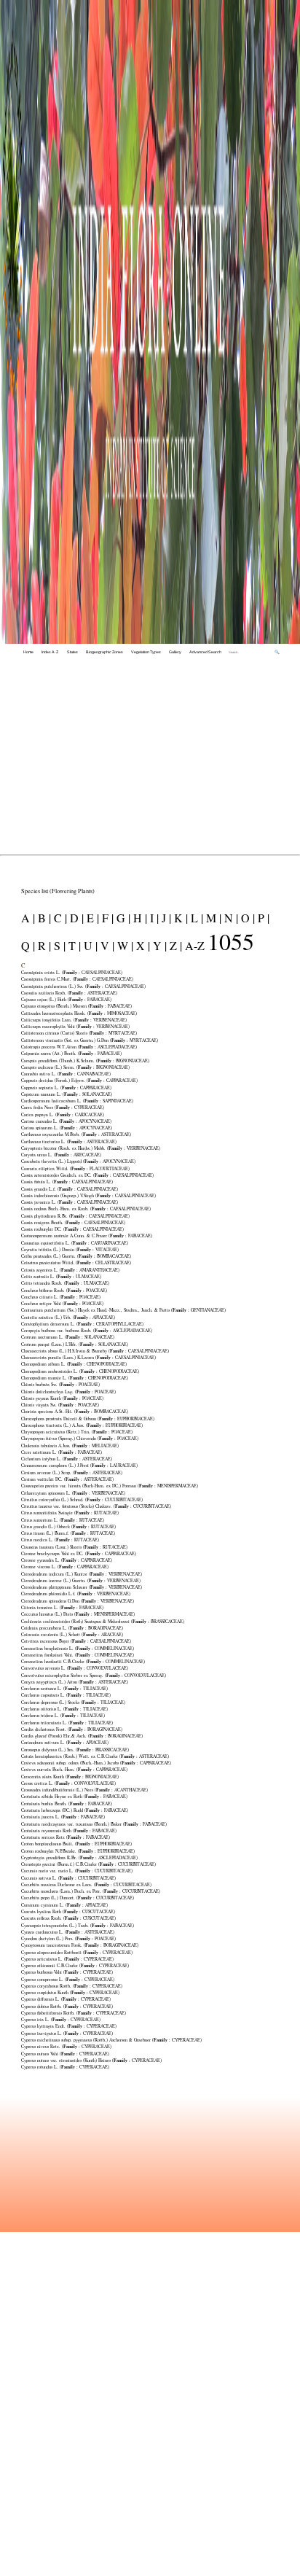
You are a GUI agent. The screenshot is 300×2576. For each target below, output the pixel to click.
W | (124, 945)
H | (139, 918)
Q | (28, 945)
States (72, 652)
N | (230, 918)
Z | (174, 945)
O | (246, 918)
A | (28, 918)
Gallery (175, 652)
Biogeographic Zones (104, 652)
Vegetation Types (146, 652)
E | (91, 918)
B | (43, 918)
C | (59, 918)
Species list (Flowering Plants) (58, 891)
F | (106, 918)
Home (28, 652)
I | (153, 918)
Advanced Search (205, 652)
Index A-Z (50, 652)
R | (43, 945)
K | (179, 918)
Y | (158, 945)
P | (262, 918)
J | (165, 918)
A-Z (195, 945)
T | (73, 945)
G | (122, 918)
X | (142, 945)
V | (106, 945)
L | (196, 918)
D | (75, 918)
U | (89, 945)
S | (58, 945)
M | (212, 918)
